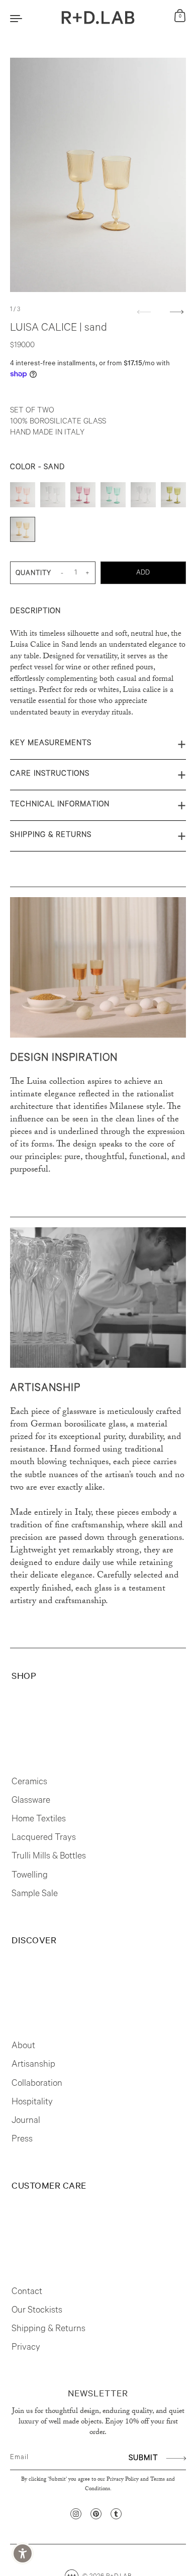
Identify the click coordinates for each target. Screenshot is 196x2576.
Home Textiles (39, 1820)
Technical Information (60, 805)
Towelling (30, 1876)
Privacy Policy (123, 2480)
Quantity (33, 574)
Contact (27, 2293)
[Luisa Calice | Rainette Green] (173, 497)
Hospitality (32, 2103)
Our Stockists (37, 2311)
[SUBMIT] (175, 2458)
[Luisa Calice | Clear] (53, 497)
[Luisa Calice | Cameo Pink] (23, 497)
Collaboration (37, 2084)
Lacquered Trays (44, 1838)
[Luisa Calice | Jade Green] (113, 497)
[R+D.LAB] (98, 18)
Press (22, 2140)
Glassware (31, 1801)
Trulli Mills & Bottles (49, 1857)
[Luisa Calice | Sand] (23, 532)
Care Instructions (50, 774)
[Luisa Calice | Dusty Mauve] (83, 497)
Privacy (26, 2348)
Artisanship (33, 2065)
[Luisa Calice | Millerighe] (143, 497)
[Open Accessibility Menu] (23, 2554)
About (23, 2047)
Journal (26, 2121)
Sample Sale (35, 1895)
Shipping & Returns (51, 836)
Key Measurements (51, 744)
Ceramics (29, 1783)
